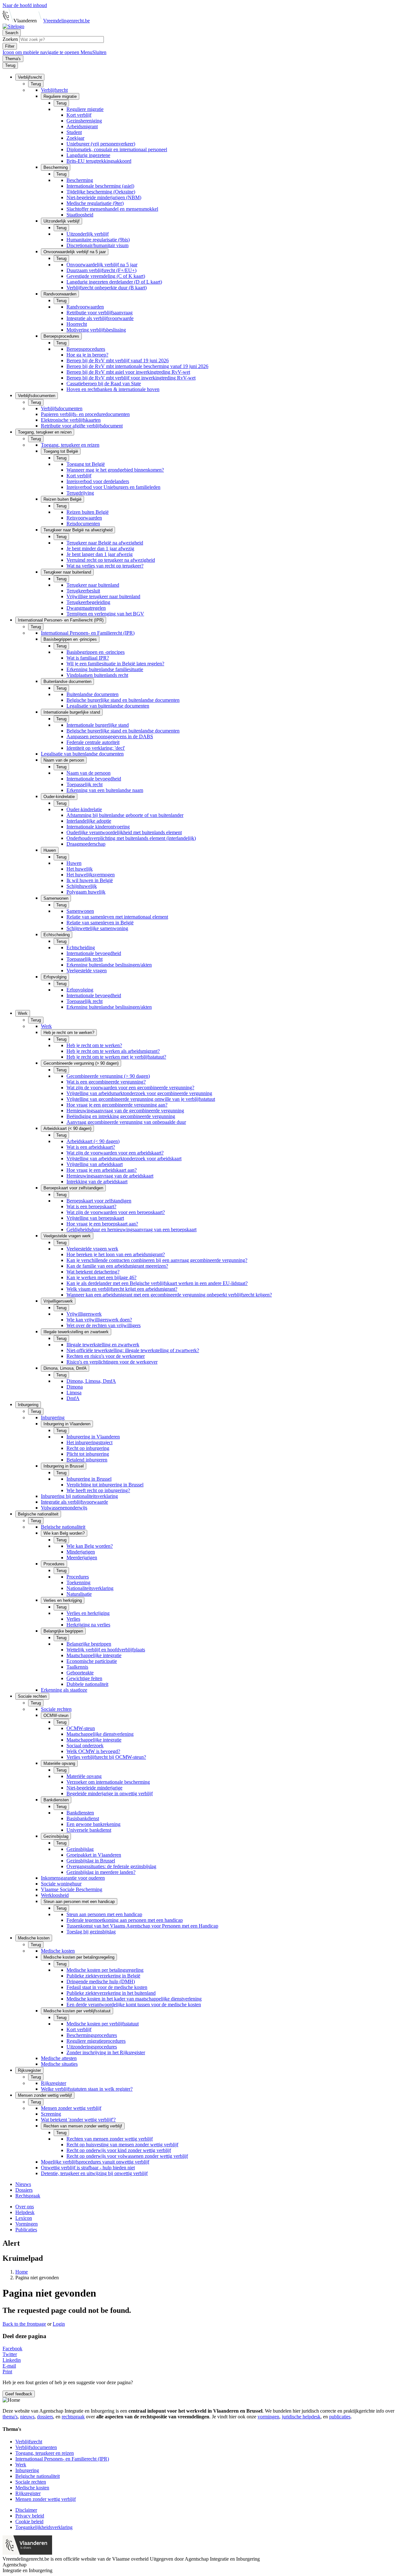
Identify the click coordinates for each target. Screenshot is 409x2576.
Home (22, 2272)
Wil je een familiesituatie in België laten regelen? (115, 664)
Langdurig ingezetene (88, 155)
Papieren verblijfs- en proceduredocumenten (85, 414)
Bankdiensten (80, 1813)
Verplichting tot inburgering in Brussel (105, 1485)
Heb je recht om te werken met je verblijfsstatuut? (116, 1057)
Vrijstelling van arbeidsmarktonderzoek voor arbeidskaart (124, 1159)
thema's (10, 2417)
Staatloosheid (80, 215)
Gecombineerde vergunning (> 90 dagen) (108, 1076)
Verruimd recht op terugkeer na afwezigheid (111, 560)
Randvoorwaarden (85, 307)
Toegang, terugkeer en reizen (70, 445)
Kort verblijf (79, 115)
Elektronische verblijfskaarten (71, 420)
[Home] (13, 26)
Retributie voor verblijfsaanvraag (100, 313)
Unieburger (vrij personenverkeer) (101, 144)
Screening (51, 2114)
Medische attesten (59, 2058)
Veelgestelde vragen (87, 971)
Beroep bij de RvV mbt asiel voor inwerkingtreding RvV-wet (128, 372)
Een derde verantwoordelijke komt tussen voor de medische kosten (134, 2004)
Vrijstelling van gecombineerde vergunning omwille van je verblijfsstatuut (141, 1099)
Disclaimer (26, 2510)
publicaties (340, 2417)
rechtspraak (73, 2417)
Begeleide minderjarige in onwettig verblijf (110, 1793)
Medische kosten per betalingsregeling (105, 1970)
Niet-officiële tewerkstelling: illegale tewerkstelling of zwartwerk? (133, 1350)
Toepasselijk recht (85, 784)
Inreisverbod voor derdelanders (98, 481)
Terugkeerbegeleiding (88, 602)
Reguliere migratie (85, 109)
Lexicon (24, 2218)
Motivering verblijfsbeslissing (96, 330)
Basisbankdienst (83, 1818)
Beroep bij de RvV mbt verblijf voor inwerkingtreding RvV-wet (131, 378)
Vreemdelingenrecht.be (66, 21)
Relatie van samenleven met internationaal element (117, 917)
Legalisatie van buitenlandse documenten (108, 706)
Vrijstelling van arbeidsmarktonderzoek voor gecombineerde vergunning (139, 1093)
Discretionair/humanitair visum (97, 245)
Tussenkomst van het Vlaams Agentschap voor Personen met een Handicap (142, 1926)
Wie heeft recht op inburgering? (98, 1490)
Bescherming (80, 180)
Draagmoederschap (86, 844)
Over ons (25, 2207)
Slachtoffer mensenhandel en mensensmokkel (112, 209)
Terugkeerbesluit (83, 591)
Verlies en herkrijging (88, 1613)
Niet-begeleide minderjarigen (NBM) (104, 197)
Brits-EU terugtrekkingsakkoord (99, 161)
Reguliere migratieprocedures (96, 2041)
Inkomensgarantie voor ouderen (73, 1878)
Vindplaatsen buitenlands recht (97, 675)
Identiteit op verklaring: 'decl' (96, 748)
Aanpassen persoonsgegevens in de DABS (110, 736)
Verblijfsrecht (54, 90)
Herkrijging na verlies (88, 1625)
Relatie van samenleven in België (100, 923)
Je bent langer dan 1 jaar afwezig (100, 554)
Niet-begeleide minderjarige (94, 1788)
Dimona (75, 1387)
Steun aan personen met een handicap (104, 1914)
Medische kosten (58, 1951)
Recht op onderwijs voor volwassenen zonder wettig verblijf (127, 2156)
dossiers (45, 2417)
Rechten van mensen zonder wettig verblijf (110, 2139)
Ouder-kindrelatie (84, 809)
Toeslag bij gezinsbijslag (91, 1932)
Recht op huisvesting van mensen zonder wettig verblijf (122, 2145)
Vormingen (27, 2224)
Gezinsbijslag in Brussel (91, 1861)
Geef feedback (19, 2394)
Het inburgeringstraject (89, 1442)
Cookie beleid (29, 2521)
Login (59, 2324)
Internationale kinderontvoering (98, 827)
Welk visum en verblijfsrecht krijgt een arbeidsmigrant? (122, 1289)
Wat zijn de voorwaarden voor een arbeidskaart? (115, 1153)
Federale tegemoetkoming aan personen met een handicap (125, 1920)
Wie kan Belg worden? (90, 1546)
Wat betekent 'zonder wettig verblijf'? (78, 2120)
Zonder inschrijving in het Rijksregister (106, 2052)
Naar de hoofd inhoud (25, 5)
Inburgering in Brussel (89, 1479)
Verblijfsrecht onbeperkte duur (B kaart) (107, 288)
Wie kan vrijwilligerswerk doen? (99, 1320)
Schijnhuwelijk (82, 886)
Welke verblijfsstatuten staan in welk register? (87, 2089)
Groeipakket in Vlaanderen (94, 1855)
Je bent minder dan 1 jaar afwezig (100, 548)
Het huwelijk (80, 869)
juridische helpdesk (301, 2417)
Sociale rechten (56, 1709)
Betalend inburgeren (87, 1460)
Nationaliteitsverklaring (90, 1588)
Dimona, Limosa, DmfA (91, 1381)
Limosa (74, 1393)
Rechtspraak (28, 2196)
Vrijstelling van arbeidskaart (95, 1164)
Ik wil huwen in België (90, 880)
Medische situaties (59, 2064)
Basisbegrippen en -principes (96, 652)
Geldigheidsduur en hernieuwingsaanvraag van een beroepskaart (131, 1229)
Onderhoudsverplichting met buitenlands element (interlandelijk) (131, 838)
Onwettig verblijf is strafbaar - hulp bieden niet (88, 2168)
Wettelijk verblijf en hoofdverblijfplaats (106, 1650)
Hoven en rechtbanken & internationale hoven (113, 389)
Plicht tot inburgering (88, 1454)
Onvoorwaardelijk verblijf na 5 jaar (102, 265)
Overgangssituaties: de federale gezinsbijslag (111, 1866)
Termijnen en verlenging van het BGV (105, 614)
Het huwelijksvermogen (91, 875)
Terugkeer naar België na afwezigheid (105, 543)
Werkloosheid (55, 1895)
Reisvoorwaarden (84, 518)
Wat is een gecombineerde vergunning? (106, 1082)
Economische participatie (92, 1661)
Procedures (78, 1577)
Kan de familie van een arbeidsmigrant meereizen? (117, 1266)
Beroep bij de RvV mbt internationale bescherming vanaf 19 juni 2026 (137, 366)
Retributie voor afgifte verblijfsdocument (82, 426)
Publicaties (26, 2230)
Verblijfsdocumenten (62, 408)
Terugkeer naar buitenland (93, 585)
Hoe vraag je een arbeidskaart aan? (102, 1170)
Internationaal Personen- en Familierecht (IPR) (88, 633)
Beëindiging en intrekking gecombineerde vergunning (121, 1116)
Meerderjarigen (82, 1558)
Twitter (10, 2354)
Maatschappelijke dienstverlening (100, 1734)
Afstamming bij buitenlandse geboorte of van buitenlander (125, 815)
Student (74, 132)
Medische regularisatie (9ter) (95, 203)
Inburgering (53, 1417)
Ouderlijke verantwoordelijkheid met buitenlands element (124, 832)
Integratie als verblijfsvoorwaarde (100, 318)
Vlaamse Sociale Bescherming (72, 1889)
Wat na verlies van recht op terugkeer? (105, 566)
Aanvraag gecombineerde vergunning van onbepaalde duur (126, 1122)
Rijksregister (54, 2083)
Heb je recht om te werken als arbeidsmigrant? (113, 1051)
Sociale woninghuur (61, 1884)
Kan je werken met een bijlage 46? (101, 1277)
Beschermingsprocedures (92, 2035)
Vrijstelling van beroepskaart (95, 1218)
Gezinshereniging (84, 121)
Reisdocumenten (83, 524)
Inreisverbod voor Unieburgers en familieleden (113, 487)
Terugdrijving (80, 493)
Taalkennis (77, 1667)
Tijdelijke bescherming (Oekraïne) (101, 192)
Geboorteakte (80, 1673)
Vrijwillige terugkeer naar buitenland (103, 596)
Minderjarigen (81, 1552)
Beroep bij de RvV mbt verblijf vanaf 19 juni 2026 (118, 360)
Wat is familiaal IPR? (88, 658)
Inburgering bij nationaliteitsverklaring (79, 1496)
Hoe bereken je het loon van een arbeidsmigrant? (116, 1254)
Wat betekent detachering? (93, 1272)
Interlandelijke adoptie (89, 821)
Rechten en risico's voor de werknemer (106, 1356)
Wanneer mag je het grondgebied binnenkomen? (115, 470)
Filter (10, 46)
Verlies (73, 1619)
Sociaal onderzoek (85, 1746)
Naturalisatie (79, 1594)
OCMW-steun (81, 1728)
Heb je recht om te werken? (94, 1045)
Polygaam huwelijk (86, 892)
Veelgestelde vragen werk (92, 1249)
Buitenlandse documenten (93, 694)
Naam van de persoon (89, 773)
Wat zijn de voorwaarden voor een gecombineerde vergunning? (130, 1088)
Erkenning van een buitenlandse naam (105, 790)
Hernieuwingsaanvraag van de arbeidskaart (110, 1176)
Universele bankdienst (89, 1830)
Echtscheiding (81, 947)
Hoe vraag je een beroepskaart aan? (102, 1224)
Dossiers (24, 2190)
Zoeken (11, 39)
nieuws (27, 2417)
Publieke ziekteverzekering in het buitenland (111, 1993)
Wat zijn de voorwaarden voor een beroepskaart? (116, 1212)
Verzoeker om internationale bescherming (108, 1782)
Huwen (74, 863)
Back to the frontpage (24, 2324)
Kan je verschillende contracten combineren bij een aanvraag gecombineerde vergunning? (157, 1260)
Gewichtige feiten (84, 1678)
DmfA (73, 1398)
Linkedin (12, 2360)
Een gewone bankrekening (93, 1824)
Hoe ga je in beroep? (87, 355)
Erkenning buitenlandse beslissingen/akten (109, 965)
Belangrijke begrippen (89, 1644)
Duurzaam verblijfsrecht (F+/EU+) (101, 270)
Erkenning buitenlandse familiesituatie (105, 669)
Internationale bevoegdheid (94, 779)
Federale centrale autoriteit (93, 742)
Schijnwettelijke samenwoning (97, 928)
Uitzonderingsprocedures (92, 2047)
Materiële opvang (84, 1776)
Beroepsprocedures (86, 349)
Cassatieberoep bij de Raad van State (104, 384)
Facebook (12, 2349)
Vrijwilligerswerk (84, 1314)
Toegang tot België (86, 464)
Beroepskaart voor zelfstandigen (99, 1201)
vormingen (268, 2417)
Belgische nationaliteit (63, 1527)
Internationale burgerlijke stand (98, 725)
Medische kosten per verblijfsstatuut (103, 2024)
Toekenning (78, 1582)
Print (7, 2372)
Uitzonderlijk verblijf (88, 234)
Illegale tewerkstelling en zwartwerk (103, 1345)
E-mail (9, 2366)
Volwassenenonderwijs (64, 1508)
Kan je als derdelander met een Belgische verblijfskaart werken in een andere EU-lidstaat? (157, 1283)
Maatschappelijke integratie (94, 1655)
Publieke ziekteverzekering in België (103, 1976)
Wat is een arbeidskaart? (91, 1147)
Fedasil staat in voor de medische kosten (107, 1987)
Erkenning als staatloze (64, 1690)
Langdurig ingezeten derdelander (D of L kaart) (114, 282)
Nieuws (23, 2184)
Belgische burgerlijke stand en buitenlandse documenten (123, 700)
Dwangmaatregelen (86, 608)
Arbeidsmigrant (82, 126)
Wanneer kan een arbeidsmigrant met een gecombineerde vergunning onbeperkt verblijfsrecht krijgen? (169, 1295)
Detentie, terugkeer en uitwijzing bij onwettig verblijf (94, 2173)
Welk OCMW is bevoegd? (93, 1751)
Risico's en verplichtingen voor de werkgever (112, 1362)
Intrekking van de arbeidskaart (97, 1182)
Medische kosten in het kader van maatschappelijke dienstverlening (134, 1999)
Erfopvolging (80, 990)
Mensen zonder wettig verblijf (71, 2108)
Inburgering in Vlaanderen (93, 1437)
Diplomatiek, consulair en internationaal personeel (117, 149)
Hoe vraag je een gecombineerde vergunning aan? (117, 1105)
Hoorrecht (77, 324)
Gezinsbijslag (80, 1849)
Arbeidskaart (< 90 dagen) (93, 1141)
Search (12, 33)
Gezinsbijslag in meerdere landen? (101, 1872)
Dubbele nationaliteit (87, 1684)
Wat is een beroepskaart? (91, 1206)
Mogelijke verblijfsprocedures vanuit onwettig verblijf (95, 2162)
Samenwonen (80, 911)
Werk (46, 1026)
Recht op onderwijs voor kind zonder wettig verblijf (119, 2150)
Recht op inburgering (88, 1448)
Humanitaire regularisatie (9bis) (98, 240)
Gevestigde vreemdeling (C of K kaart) (106, 276)
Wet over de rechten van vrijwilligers (104, 1325)
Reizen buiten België (88, 512)
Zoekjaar (75, 138)
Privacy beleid (30, 2516)
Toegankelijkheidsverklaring (44, 2527)
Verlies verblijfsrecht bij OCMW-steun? (106, 1757)
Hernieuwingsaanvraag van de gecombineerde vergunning (125, 1111)
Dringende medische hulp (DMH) (101, 1981)
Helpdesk (25, 2212)
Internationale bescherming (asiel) (100, 186)
